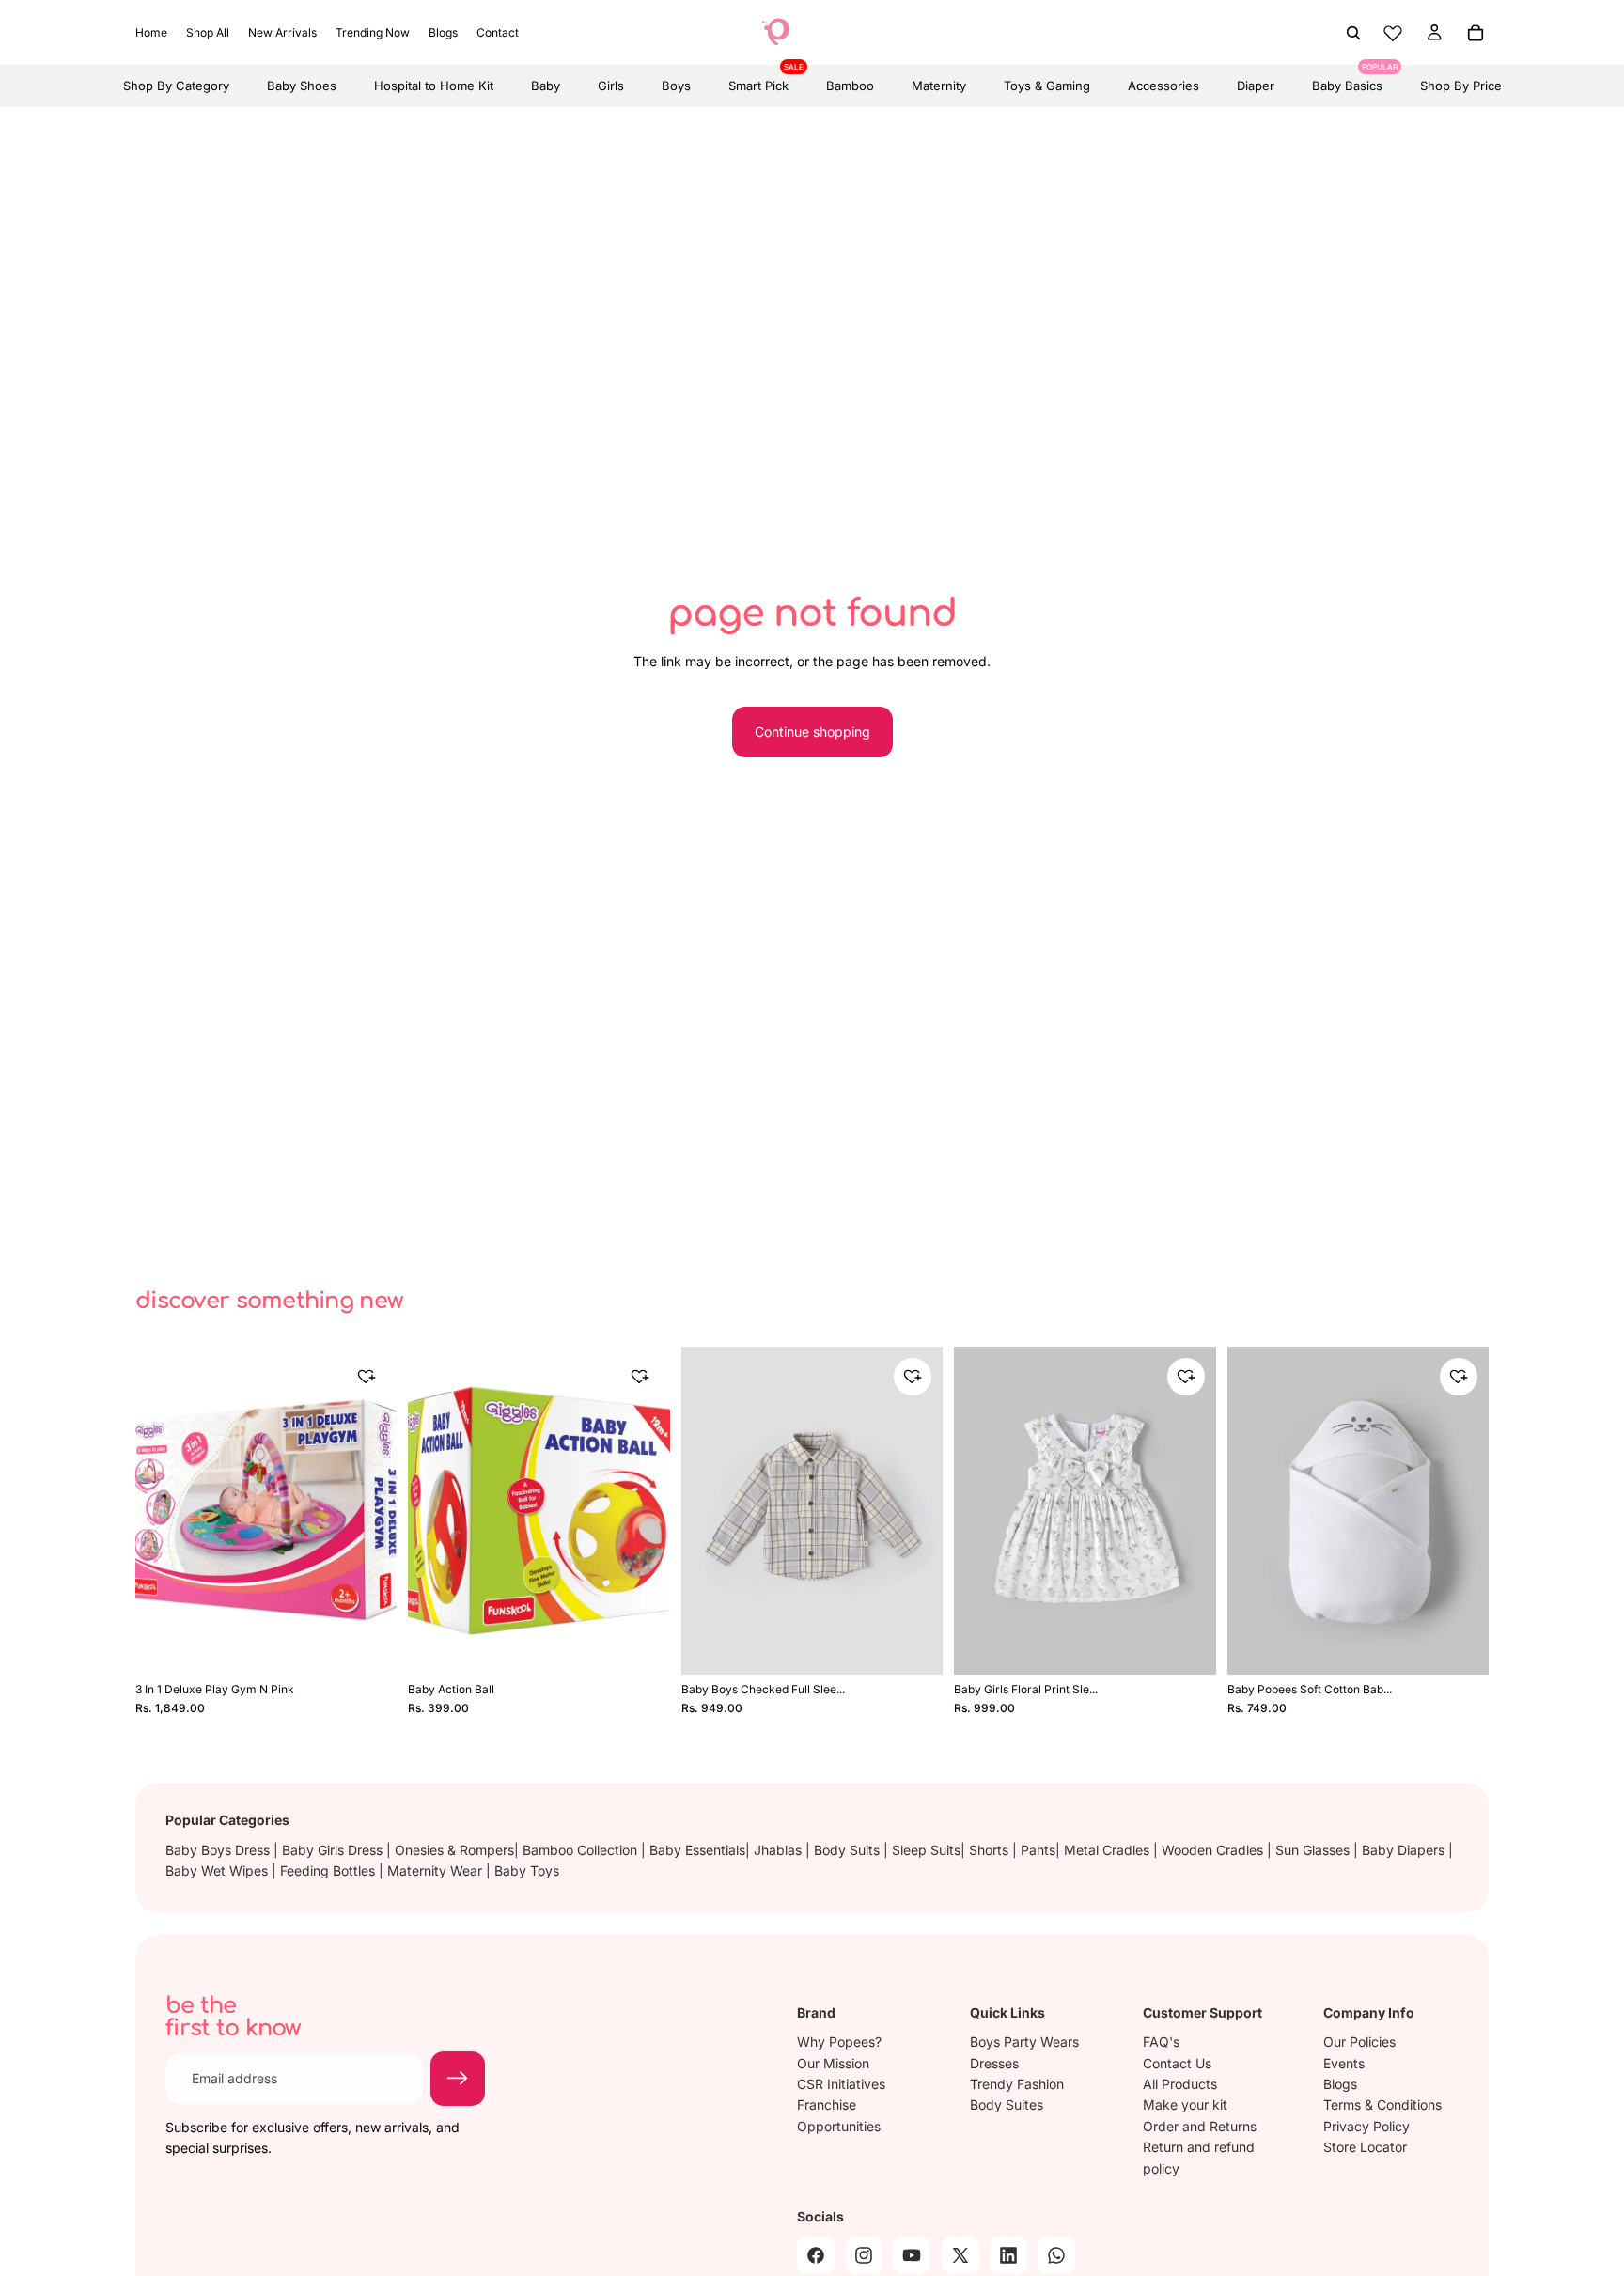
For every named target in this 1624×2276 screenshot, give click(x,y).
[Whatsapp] (1056, 2254)
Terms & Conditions (1382, 2105)
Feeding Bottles (329, 1871)
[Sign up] (458, 2079)
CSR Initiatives (841, 2084)
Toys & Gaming (1047, 86)
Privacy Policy (1366, 2125)
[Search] (1353, 33)
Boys (676, 86)
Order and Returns (1200, 2125)
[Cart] (1476, 33)
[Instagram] (864, 2254)
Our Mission (833, 2062)
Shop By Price (1461, 86)
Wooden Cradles (1214, 1850)
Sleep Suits (926, 1850)
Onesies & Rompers (454, 1850)
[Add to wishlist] (367, 1377)
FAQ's (1161, 2042)
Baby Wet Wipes (219, 1871)
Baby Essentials (697, 1850)
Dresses (994, 2062)
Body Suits (849, 1850)
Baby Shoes (302, 86)
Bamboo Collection (582, 1850)
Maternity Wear (437, 1871)
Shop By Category (176, 86)
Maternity (939, 86)
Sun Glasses (1314, 1850)
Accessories (1163, 86)
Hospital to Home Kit (434, 86)
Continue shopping (812, 732)
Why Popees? (839, 2042)
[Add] (370, 1644)
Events (1344, 2062)
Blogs (1340, 2084)
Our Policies (1359, 2042)
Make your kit (1185, 2105)
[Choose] (915, 1644)
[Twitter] (960, 2254)
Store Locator (1365, 2147)
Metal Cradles (1109, 1850)
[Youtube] (912, 2254)
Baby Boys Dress (219, 1850)
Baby (546, 86)
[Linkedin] (1008, 2254)
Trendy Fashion (1017, 2084)
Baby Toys (527, 1871)
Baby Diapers (1405, 1850)
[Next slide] (368, 1511)
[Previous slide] (164, 1511)
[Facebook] (816, 2254)
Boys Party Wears (1024, 2042)
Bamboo (850, 86)
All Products (1180, 2084)
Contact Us (1177, 2062)
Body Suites (1007, 2105)
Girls (611, 86)
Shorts (991, 1850)
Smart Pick (758, 79)
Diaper (1256, 86)
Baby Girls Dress (334, 1850)
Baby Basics (1347, 79)
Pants (1038, 1850)
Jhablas (780, 1850)
